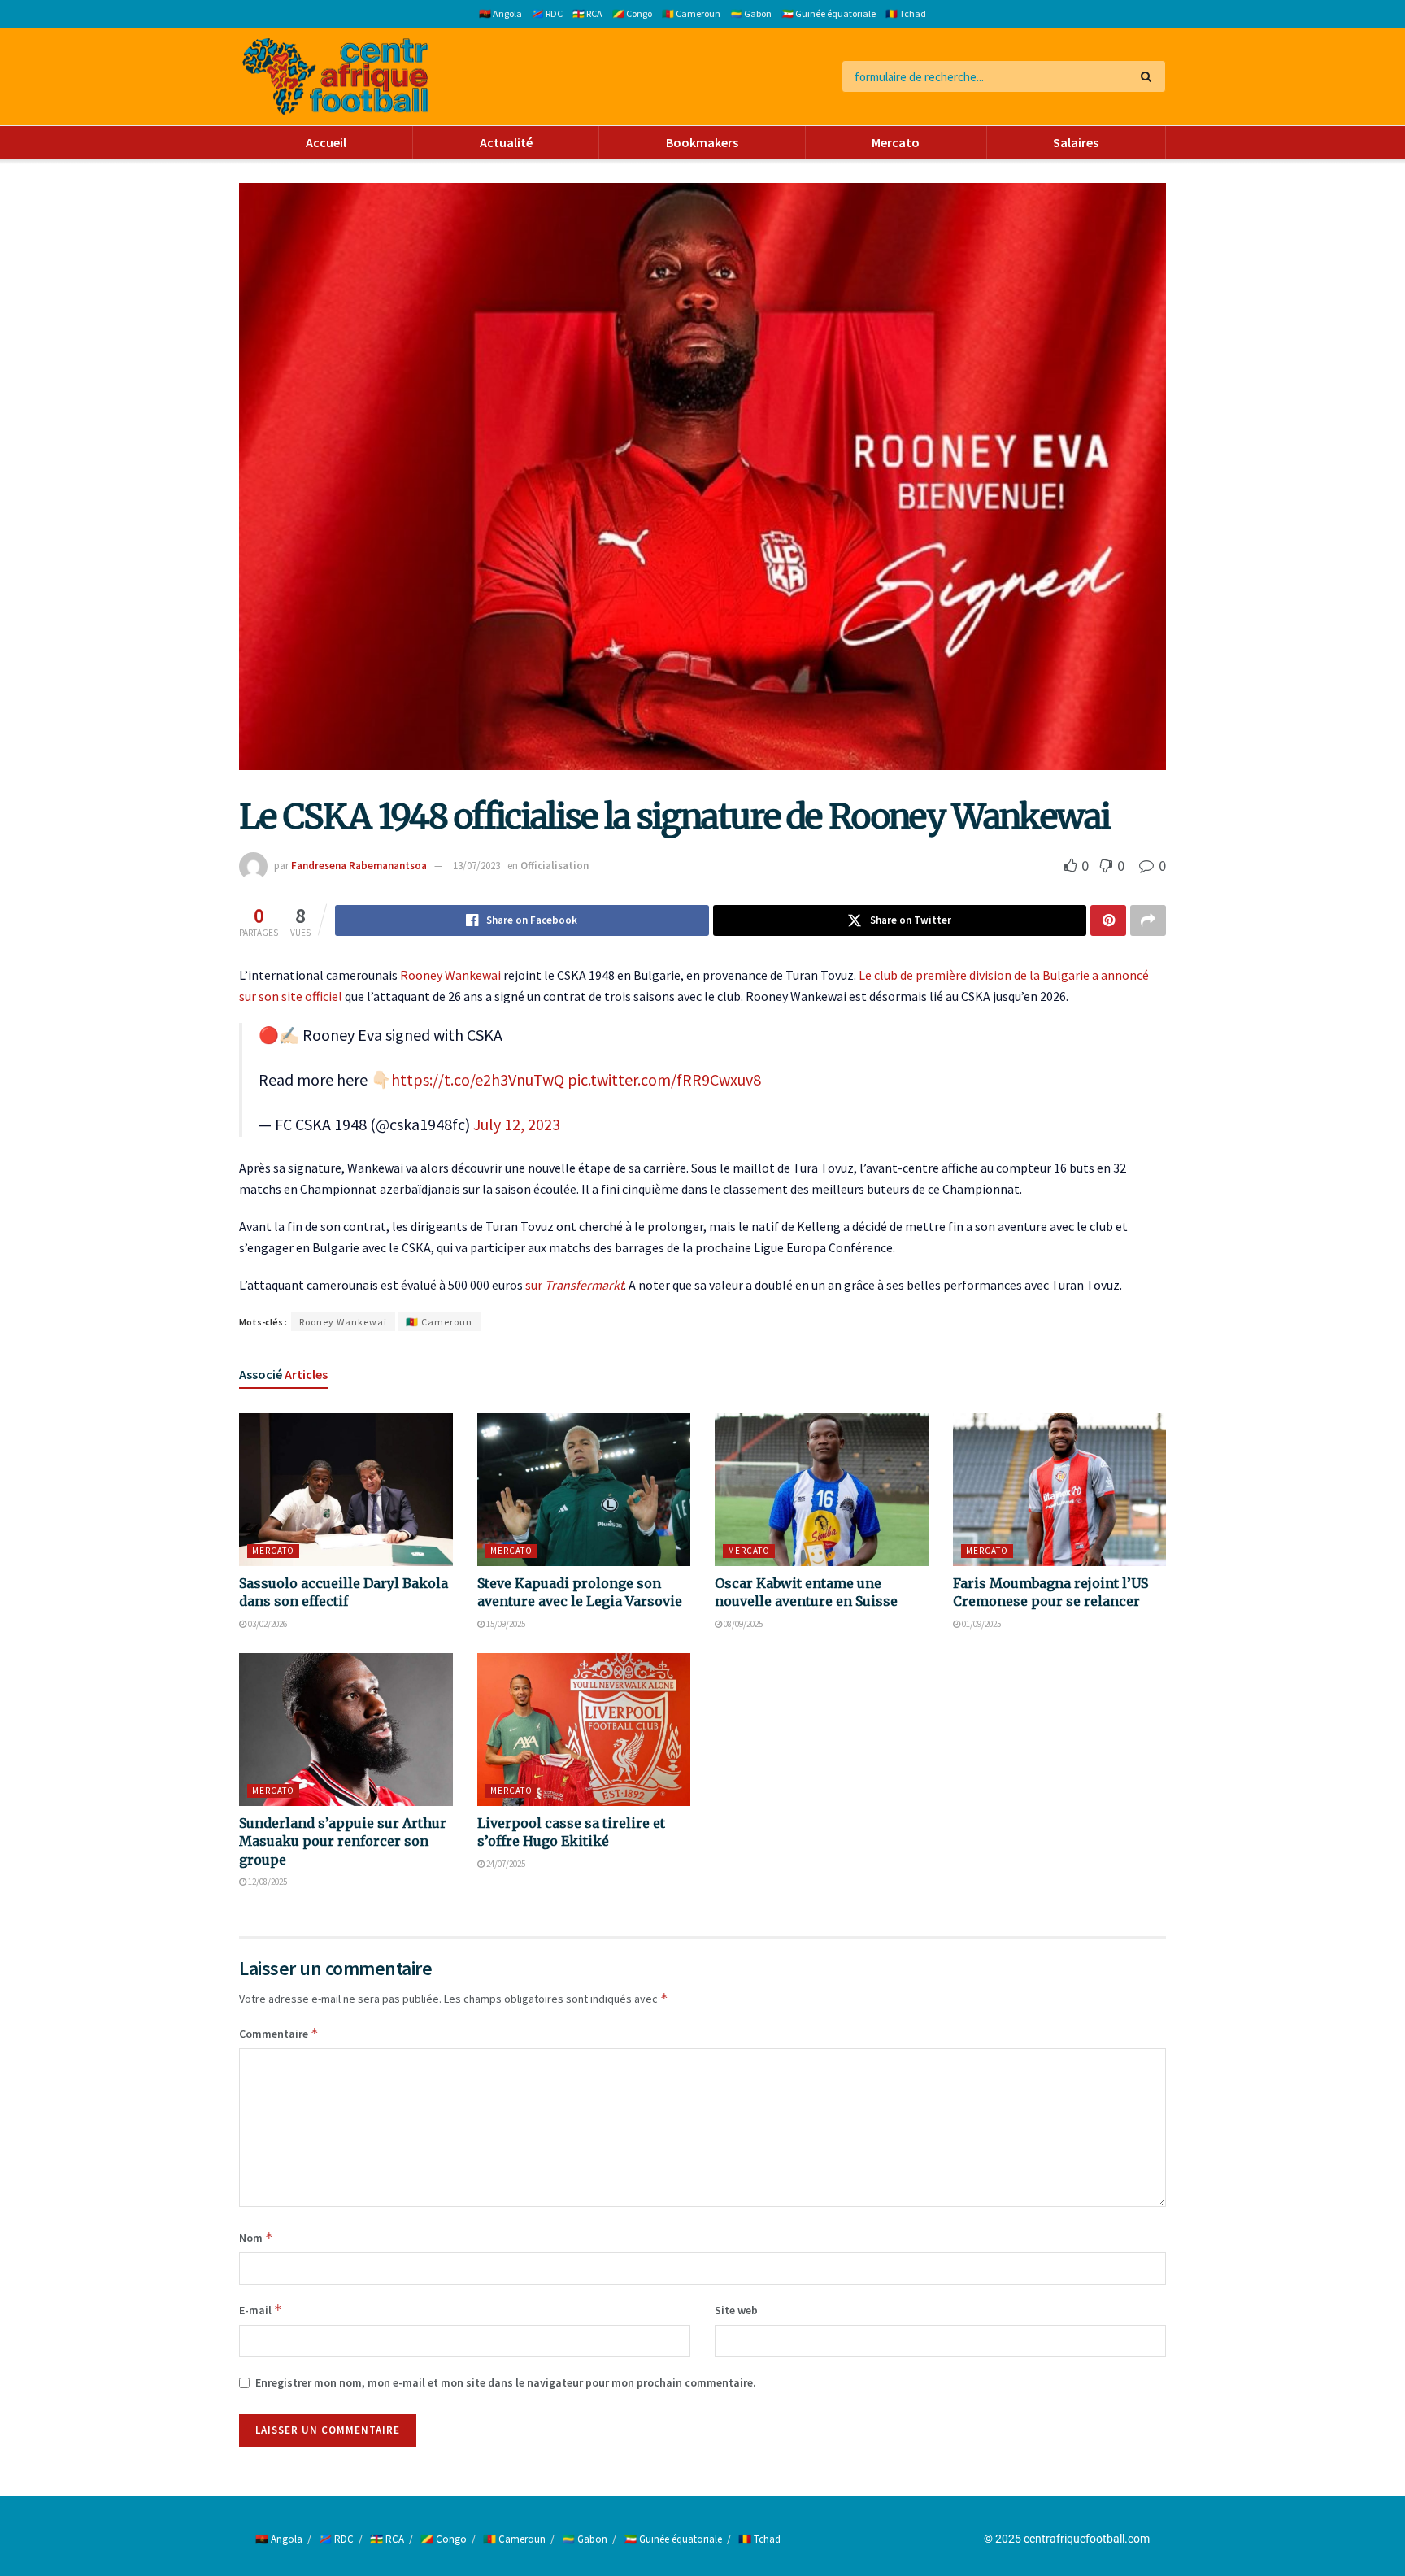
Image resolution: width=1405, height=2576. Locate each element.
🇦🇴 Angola (500, 13)
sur (574, 1285)
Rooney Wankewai (450, 975)
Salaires (1076, 142)
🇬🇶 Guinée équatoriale (829, 13)
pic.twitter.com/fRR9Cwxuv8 (664, 1079)
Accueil (326, 142)
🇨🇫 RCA (587, 13)
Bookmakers (702, 142)
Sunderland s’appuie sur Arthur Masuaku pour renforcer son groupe (343, 1841)
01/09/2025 (981, 1624)
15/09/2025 (505, 1624)
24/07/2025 (505, 1864)
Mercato (896, 142)
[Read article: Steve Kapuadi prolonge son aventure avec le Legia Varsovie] (584, 1490)
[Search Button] (1149, 76)
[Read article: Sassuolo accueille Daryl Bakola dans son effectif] (346, 1490)
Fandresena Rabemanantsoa (359, 866)
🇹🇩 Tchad (906, 13)
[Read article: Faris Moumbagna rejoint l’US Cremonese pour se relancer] (1060, 1490)
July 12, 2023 (517, 1124)
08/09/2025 (742, 1624)
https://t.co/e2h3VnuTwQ (478, 1079)
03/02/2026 (267, 1624)
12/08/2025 (267, 1882)
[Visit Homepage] (335, 77)
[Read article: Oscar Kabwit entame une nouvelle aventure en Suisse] (822, 1490)
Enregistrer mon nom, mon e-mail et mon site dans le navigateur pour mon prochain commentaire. (506, 2382)
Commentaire (279, 2033)
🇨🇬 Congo (632, 13)
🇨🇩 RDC (547, 13)
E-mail (261, 2310)
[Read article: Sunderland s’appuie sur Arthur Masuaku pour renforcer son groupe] (346, 1730)
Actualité (506, 142)
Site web (736, 2310)
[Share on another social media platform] (1148, 920)
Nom (256, 2237)
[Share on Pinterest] (1108, 920)
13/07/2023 (476, 866)
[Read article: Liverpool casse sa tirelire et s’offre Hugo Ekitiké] (584, 1730)
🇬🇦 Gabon (751, 13)
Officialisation (555, 866)
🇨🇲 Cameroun (691, 13)
